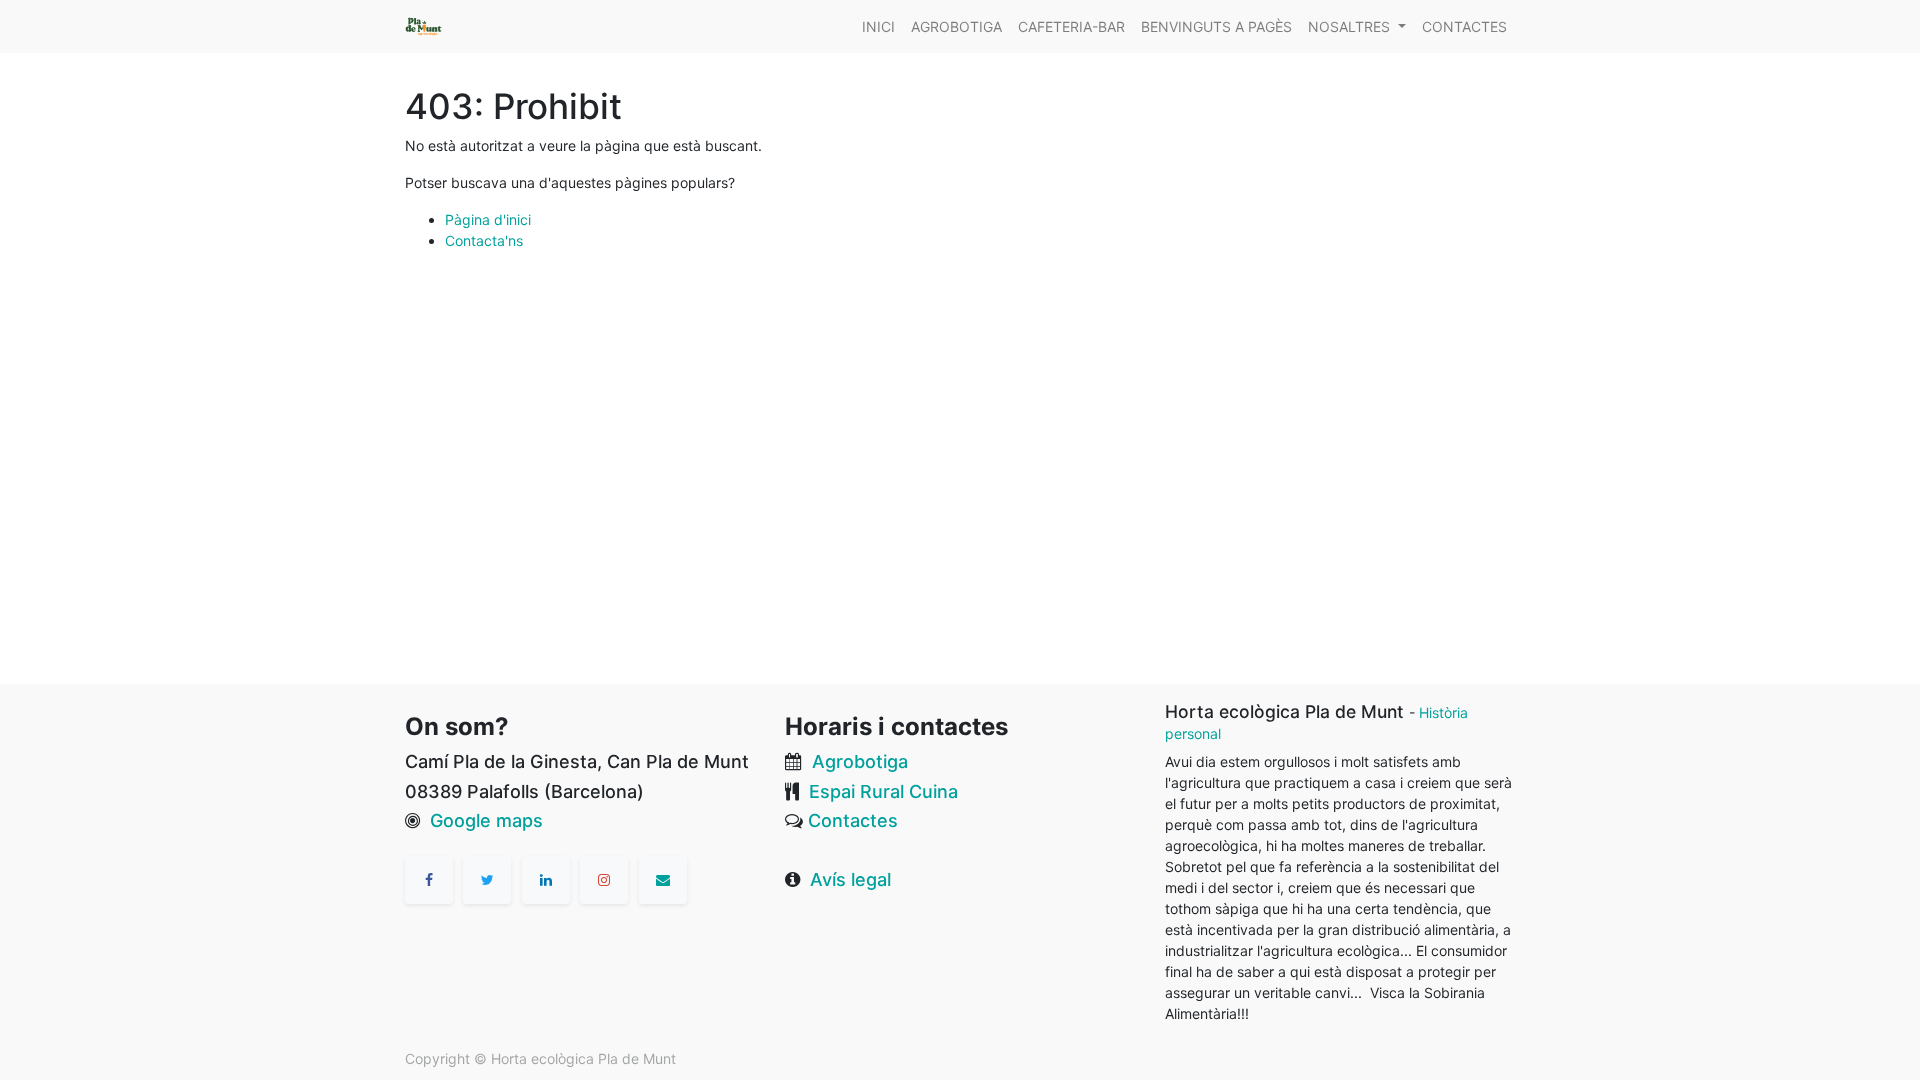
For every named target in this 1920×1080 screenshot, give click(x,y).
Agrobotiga (860, 761)
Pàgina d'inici (488, 219)
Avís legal (850, 879)
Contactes (853, 820)
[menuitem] (878, 26)
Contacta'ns (484, 240)
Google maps (486, 820)
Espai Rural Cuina (883, 791)
